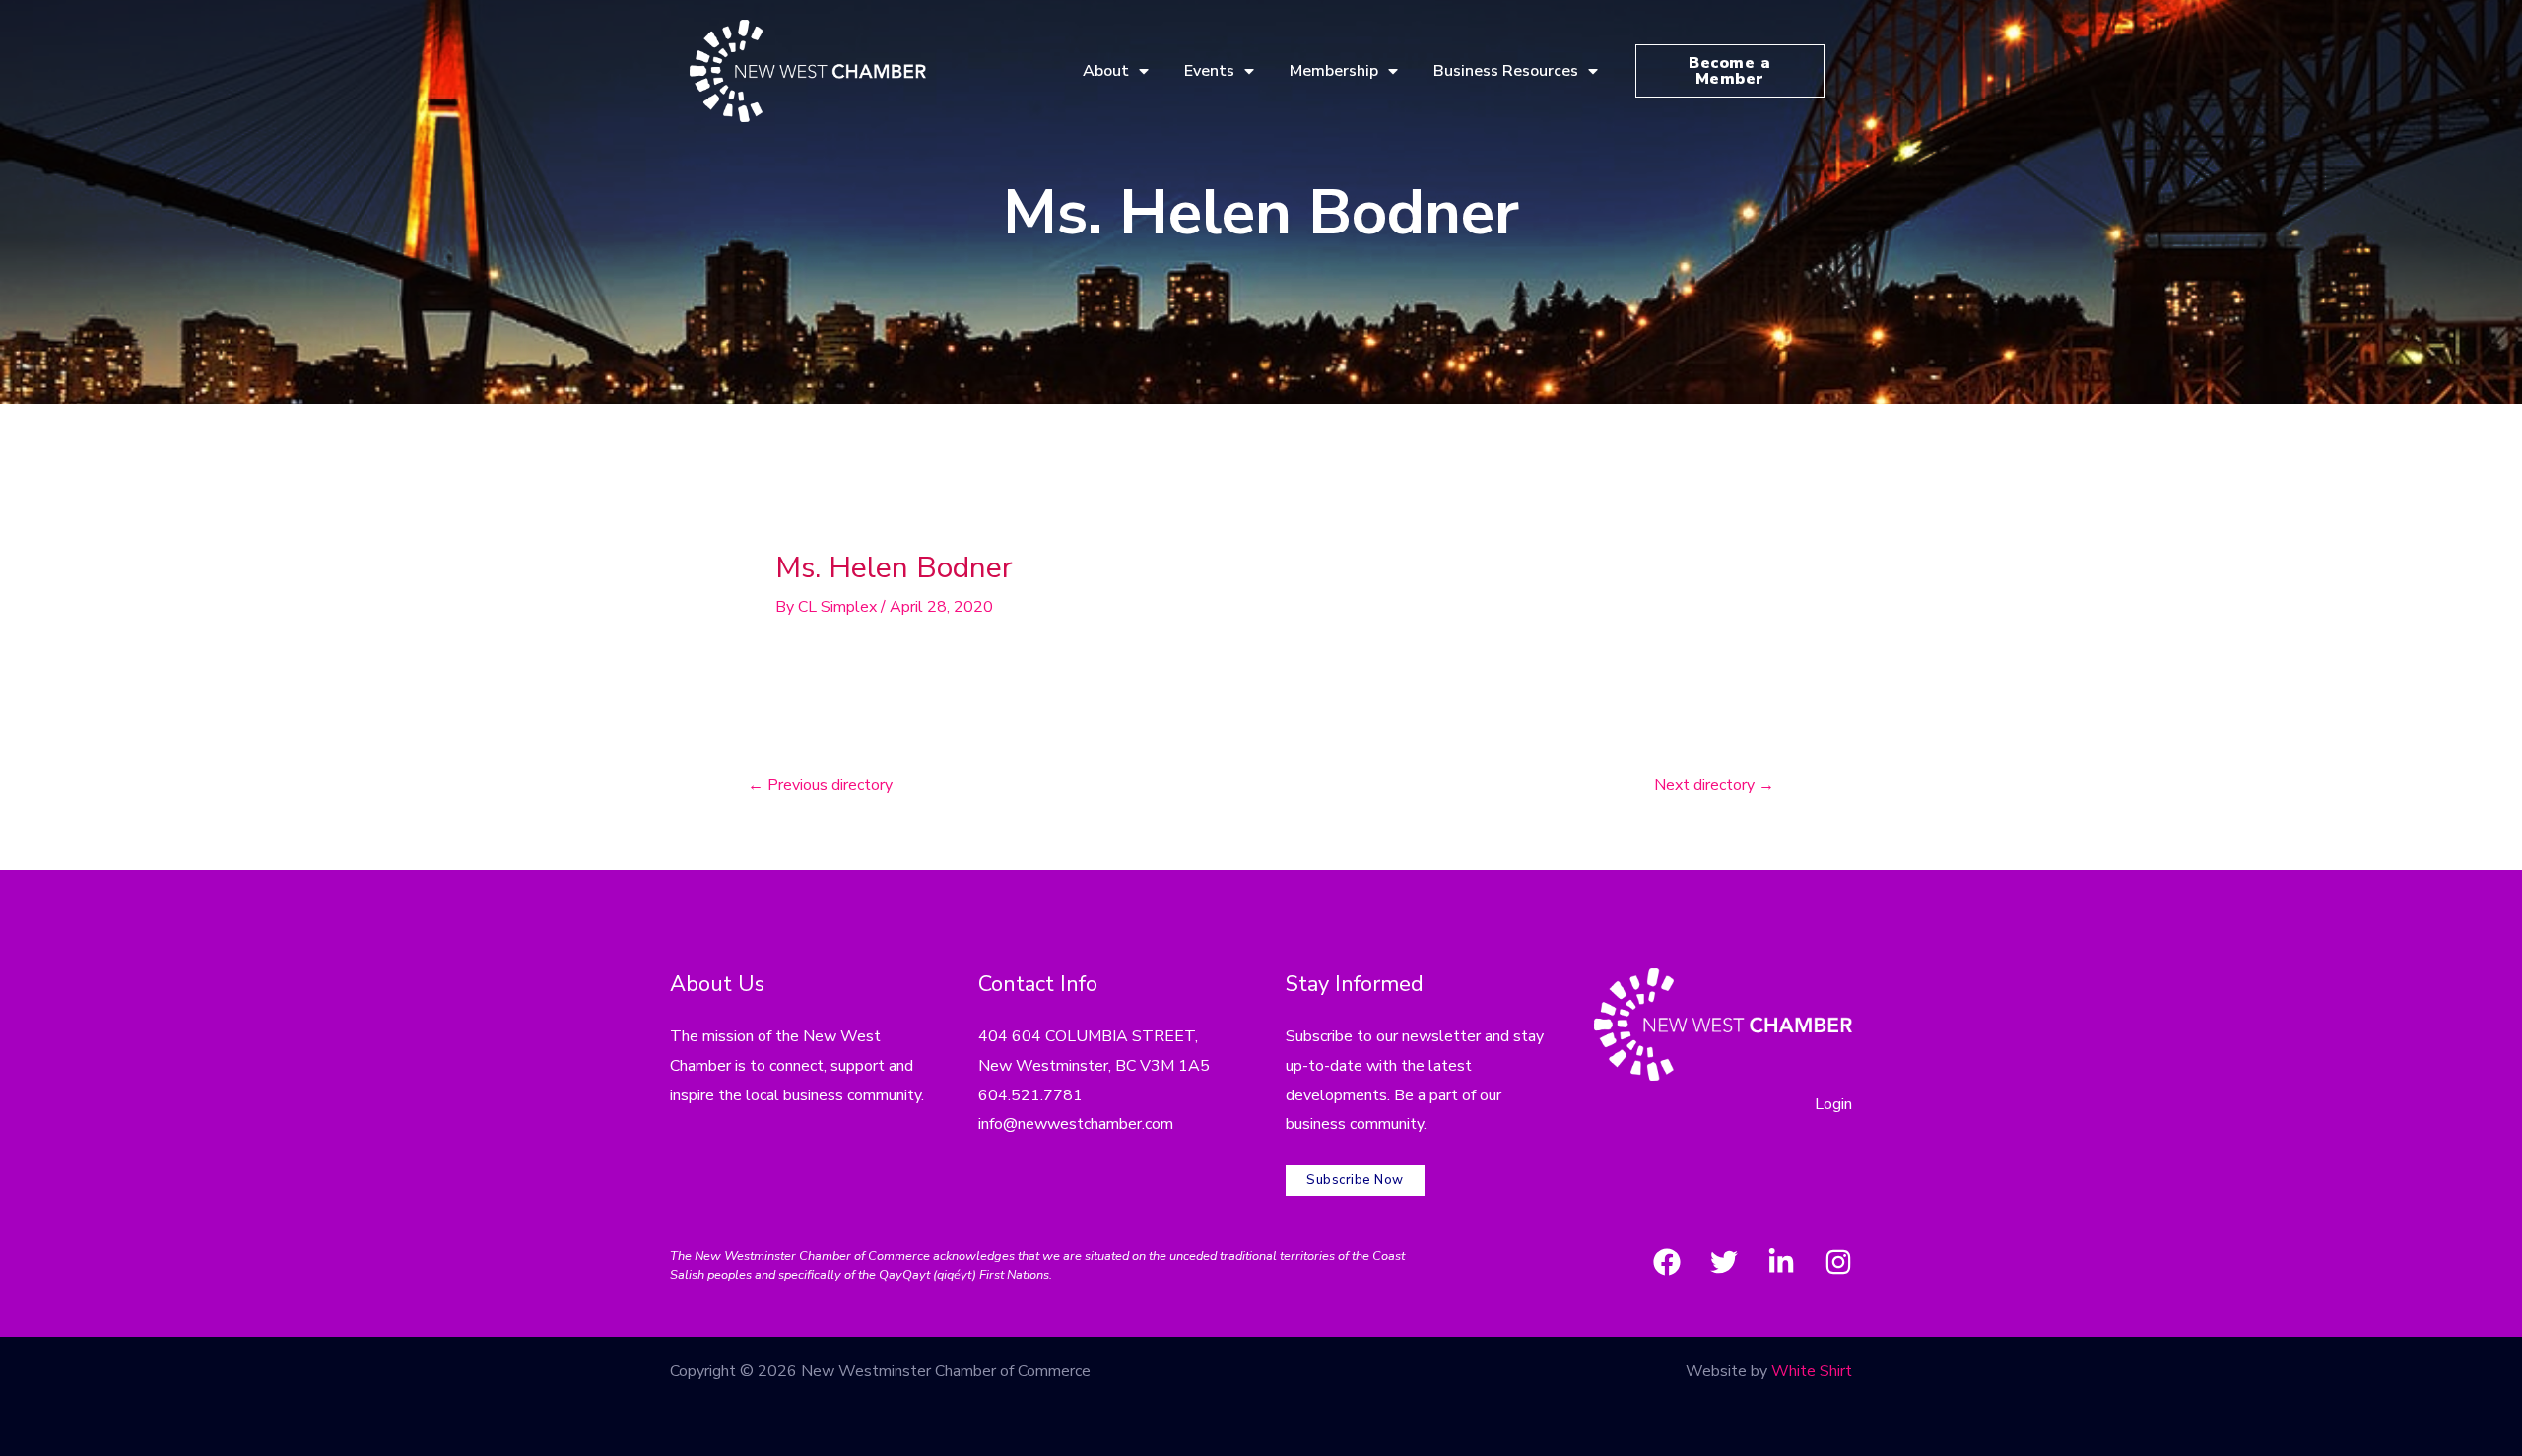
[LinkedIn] (1781, 1262)
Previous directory (820, 785)
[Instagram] (1838, 1262)
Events (1209, 71)
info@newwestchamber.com (1076, 1124)
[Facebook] (1667, 1262)
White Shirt (1812, 1371)
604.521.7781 (1030, 1095)
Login (1833, 1104)
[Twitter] (1724, 1262)
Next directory (1714, 785)
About (1106, 71)
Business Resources (1506, 71)
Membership (1334, 71)
